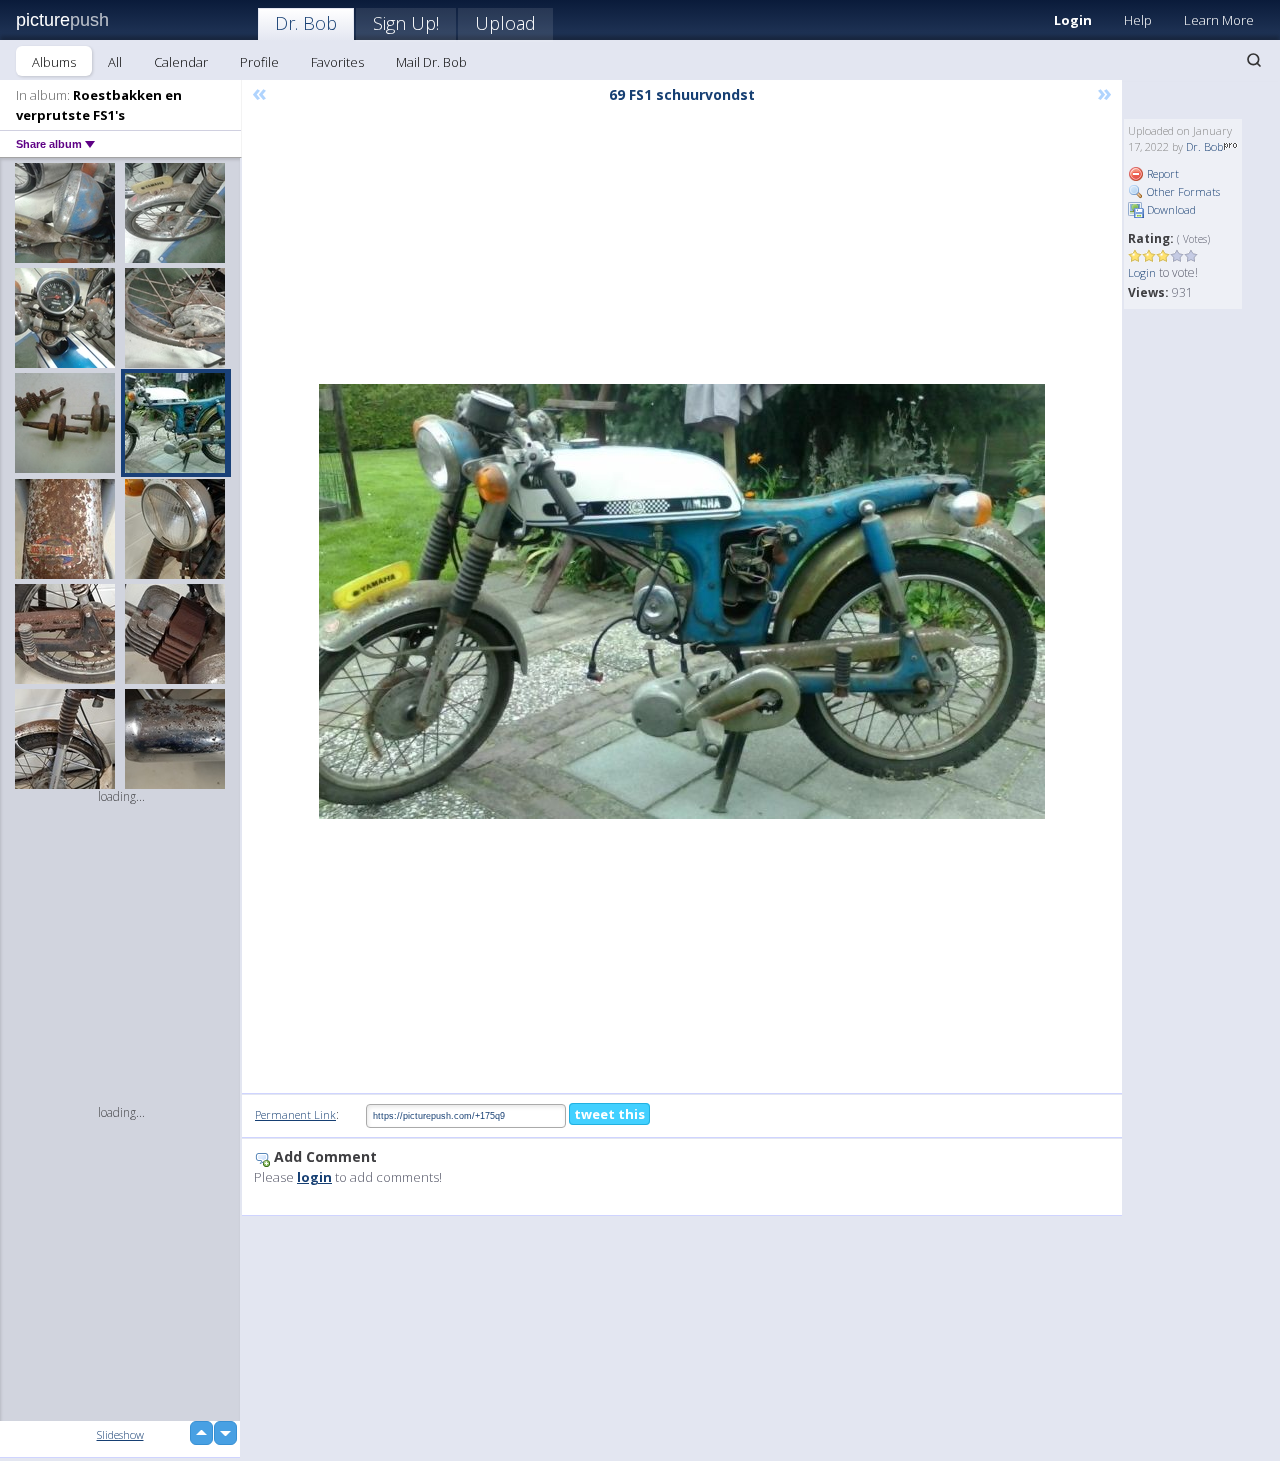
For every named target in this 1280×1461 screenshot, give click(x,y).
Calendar (181, 62)
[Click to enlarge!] (682, 601)
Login (1073, 20)
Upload (505, 23)
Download (1170, 209)
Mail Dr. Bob (431, 62)
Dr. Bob (306, 23)
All (115, 62)
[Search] (1254, 60)
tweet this (609, 1114)
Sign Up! (406, 23)
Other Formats (1182, 191)
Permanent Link (295, 1114)
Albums (54, 62)
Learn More (1219, 20)
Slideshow (120, 1434)
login (314, 1177)
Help (1138, 20)
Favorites (337, 62)
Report (1161, 173)
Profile (259, 62)
